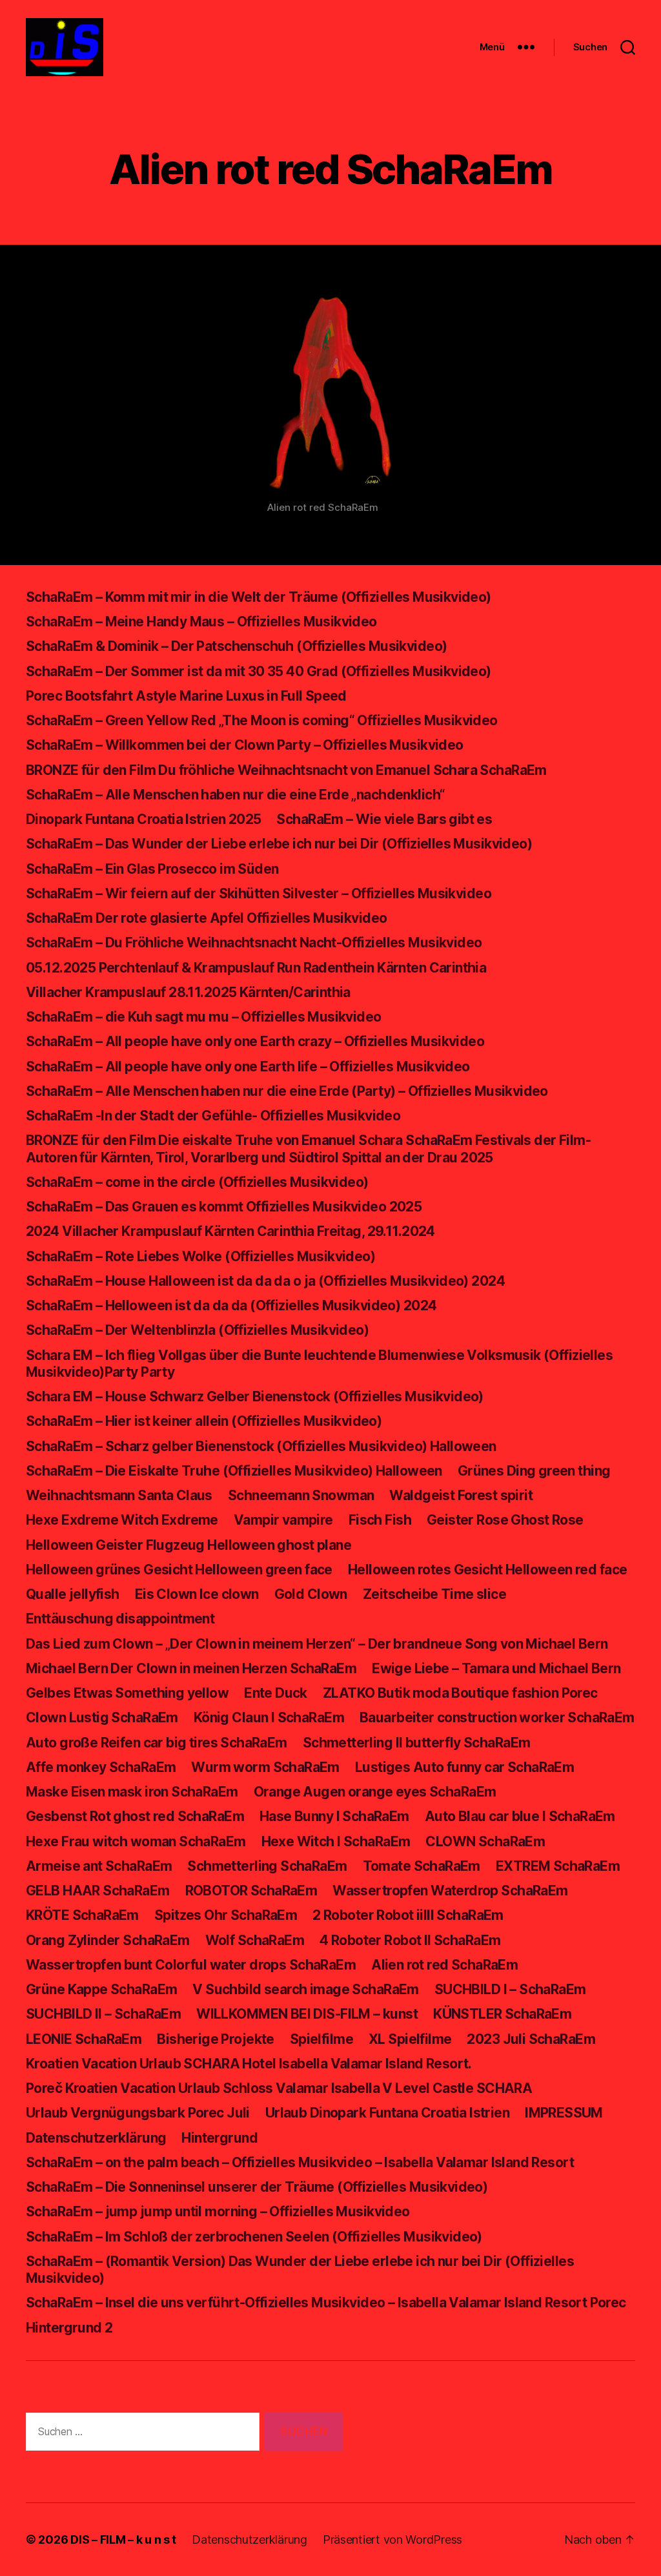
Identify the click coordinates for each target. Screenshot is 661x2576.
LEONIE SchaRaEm (84, 2039)
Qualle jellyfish (73, 1594)
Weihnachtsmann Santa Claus (119, 1495)
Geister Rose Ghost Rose (505, 1520)
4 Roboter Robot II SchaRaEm (410, 1940)
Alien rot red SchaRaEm (444, 1965)
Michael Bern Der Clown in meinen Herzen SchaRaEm (191, 1668)
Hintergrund (219, 2138)
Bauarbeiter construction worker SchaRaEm (497, 1717)
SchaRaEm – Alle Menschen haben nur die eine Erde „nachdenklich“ (235, 795)
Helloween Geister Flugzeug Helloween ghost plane (188, 1545)
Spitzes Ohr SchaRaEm (226, 1915)
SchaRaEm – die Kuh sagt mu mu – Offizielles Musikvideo (204, 1017)
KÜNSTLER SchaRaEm (502, 2014)
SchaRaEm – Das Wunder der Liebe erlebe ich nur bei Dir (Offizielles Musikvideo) (279, 844)
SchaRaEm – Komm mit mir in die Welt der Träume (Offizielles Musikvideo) (259, 597)
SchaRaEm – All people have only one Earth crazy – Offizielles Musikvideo (255, 1041)
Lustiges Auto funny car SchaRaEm (464, 1767)
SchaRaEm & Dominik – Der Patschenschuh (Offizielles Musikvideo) (236, 646)
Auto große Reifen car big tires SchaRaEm (157, 1743)
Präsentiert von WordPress (392, 2540)
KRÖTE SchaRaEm (82, 1915)
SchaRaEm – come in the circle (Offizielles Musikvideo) (197, 1182)
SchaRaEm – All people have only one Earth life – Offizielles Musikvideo (248, 1066)
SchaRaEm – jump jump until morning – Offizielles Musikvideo (218, 2211)
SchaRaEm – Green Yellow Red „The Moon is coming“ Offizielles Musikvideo (262, 720)
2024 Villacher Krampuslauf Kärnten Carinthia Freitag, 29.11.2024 (230, 1231)
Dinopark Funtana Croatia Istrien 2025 (143, 819)
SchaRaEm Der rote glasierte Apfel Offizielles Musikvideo (206, 918)
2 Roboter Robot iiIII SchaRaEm (408, 1915)
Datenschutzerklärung (96, 2138)
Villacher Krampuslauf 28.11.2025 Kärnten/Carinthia (188, 992)
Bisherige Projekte (216, 2039)
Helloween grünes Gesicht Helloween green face (179, 1570)
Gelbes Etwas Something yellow (127, 1693)
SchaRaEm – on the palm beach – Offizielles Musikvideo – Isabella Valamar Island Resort (300, 2162)
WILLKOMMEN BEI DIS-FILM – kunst (307, 2014)
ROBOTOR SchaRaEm (251, 1891)
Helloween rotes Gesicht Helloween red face (488, 1570)
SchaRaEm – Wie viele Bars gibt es (384, 819)
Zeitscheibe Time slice (434, 1594)
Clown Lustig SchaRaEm (102, 1717)
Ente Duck (276, 1693)
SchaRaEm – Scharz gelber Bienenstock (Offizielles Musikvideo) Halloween (261, 1446)
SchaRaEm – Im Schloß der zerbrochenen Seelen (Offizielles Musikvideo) (254, 2237)
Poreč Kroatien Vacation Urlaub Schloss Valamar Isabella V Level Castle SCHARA (279, 2088)
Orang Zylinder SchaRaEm (108, 1940)
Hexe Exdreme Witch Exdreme (122, 1520)
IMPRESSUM (564, 2113)
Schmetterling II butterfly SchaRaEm (417, 1743)
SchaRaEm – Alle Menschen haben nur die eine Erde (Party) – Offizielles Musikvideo (287, 1091)
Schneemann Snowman (301, 1495)
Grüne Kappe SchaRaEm (101, 1989)
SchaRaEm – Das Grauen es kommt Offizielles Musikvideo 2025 (224, 1207)
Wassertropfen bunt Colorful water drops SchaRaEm (191, 1965)
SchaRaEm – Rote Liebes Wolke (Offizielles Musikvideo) (200, 1256)
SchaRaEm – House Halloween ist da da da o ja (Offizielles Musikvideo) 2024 (265, 1281)
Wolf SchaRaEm (255, 1940)
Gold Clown (311, 1594)
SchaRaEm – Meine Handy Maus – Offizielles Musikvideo (201, 622)
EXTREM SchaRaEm (558, 1866)
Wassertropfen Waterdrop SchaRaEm (450, 1891)
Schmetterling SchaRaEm (267, 1866)
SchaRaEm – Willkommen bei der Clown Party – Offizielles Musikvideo (245, 745)
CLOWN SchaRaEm (485, 1841)
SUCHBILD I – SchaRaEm (510, 1989)
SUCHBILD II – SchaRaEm (103, 2014)
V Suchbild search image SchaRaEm (305, 1989)
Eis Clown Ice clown (197, 1594)
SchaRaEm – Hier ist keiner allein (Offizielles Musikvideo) (204, 1421)
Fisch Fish (380, 1520)
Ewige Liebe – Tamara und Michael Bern (496, 1668)
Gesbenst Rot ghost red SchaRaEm (135, 1816)
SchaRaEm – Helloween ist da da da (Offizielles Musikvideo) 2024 (231, 1305)
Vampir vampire (283, 1520)
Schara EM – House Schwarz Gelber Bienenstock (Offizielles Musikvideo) (255, 1396)
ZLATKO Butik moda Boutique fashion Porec (460, 1693)
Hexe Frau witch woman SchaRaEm (136, 1841)
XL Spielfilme (410, 2039)
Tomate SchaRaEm (422, 1866)
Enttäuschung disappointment (120, 1619)
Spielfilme (321, 2039)
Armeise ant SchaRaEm (99, 1866)
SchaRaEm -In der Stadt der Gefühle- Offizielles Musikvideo (213, 1116)
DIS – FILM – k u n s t (123, 2540)
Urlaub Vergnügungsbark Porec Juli (138, 2113)
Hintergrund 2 (69, 2328)
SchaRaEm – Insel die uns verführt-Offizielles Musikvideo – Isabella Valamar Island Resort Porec (326, 2303)
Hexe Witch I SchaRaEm (336, 1841)
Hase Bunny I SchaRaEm (334, 1816)
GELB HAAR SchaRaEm (98, 1891)
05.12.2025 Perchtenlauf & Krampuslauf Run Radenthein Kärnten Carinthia (256, 968)
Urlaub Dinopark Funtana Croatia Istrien (387, 2113)
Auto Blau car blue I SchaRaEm (520, 1816)
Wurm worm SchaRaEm (265, 1767)
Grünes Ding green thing (534, 1471)
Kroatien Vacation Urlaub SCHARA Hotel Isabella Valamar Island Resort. (249, 2064)
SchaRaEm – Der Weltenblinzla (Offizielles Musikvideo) (197, 1330)
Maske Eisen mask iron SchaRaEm (132, 1792)
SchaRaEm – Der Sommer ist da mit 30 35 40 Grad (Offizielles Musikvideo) (259, 671)
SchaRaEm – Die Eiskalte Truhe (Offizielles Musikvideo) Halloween (234, 1471)
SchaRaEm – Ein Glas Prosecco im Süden (152, 869)
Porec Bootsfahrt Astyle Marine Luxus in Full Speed (186, 696)
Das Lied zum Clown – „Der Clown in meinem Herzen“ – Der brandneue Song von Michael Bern (317, 1644)
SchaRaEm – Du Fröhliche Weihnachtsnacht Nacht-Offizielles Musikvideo (254, 943)
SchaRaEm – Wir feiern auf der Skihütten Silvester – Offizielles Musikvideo (259, 893)
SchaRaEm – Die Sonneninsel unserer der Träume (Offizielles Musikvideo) (257, 2187)
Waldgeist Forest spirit (461, 1495)
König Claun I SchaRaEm (269, 1717)
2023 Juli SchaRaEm (531, 2039)
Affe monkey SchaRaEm (101, 1767)
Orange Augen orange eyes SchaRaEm (375, 1792)
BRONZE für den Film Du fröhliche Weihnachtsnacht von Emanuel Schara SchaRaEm (286, 770)
